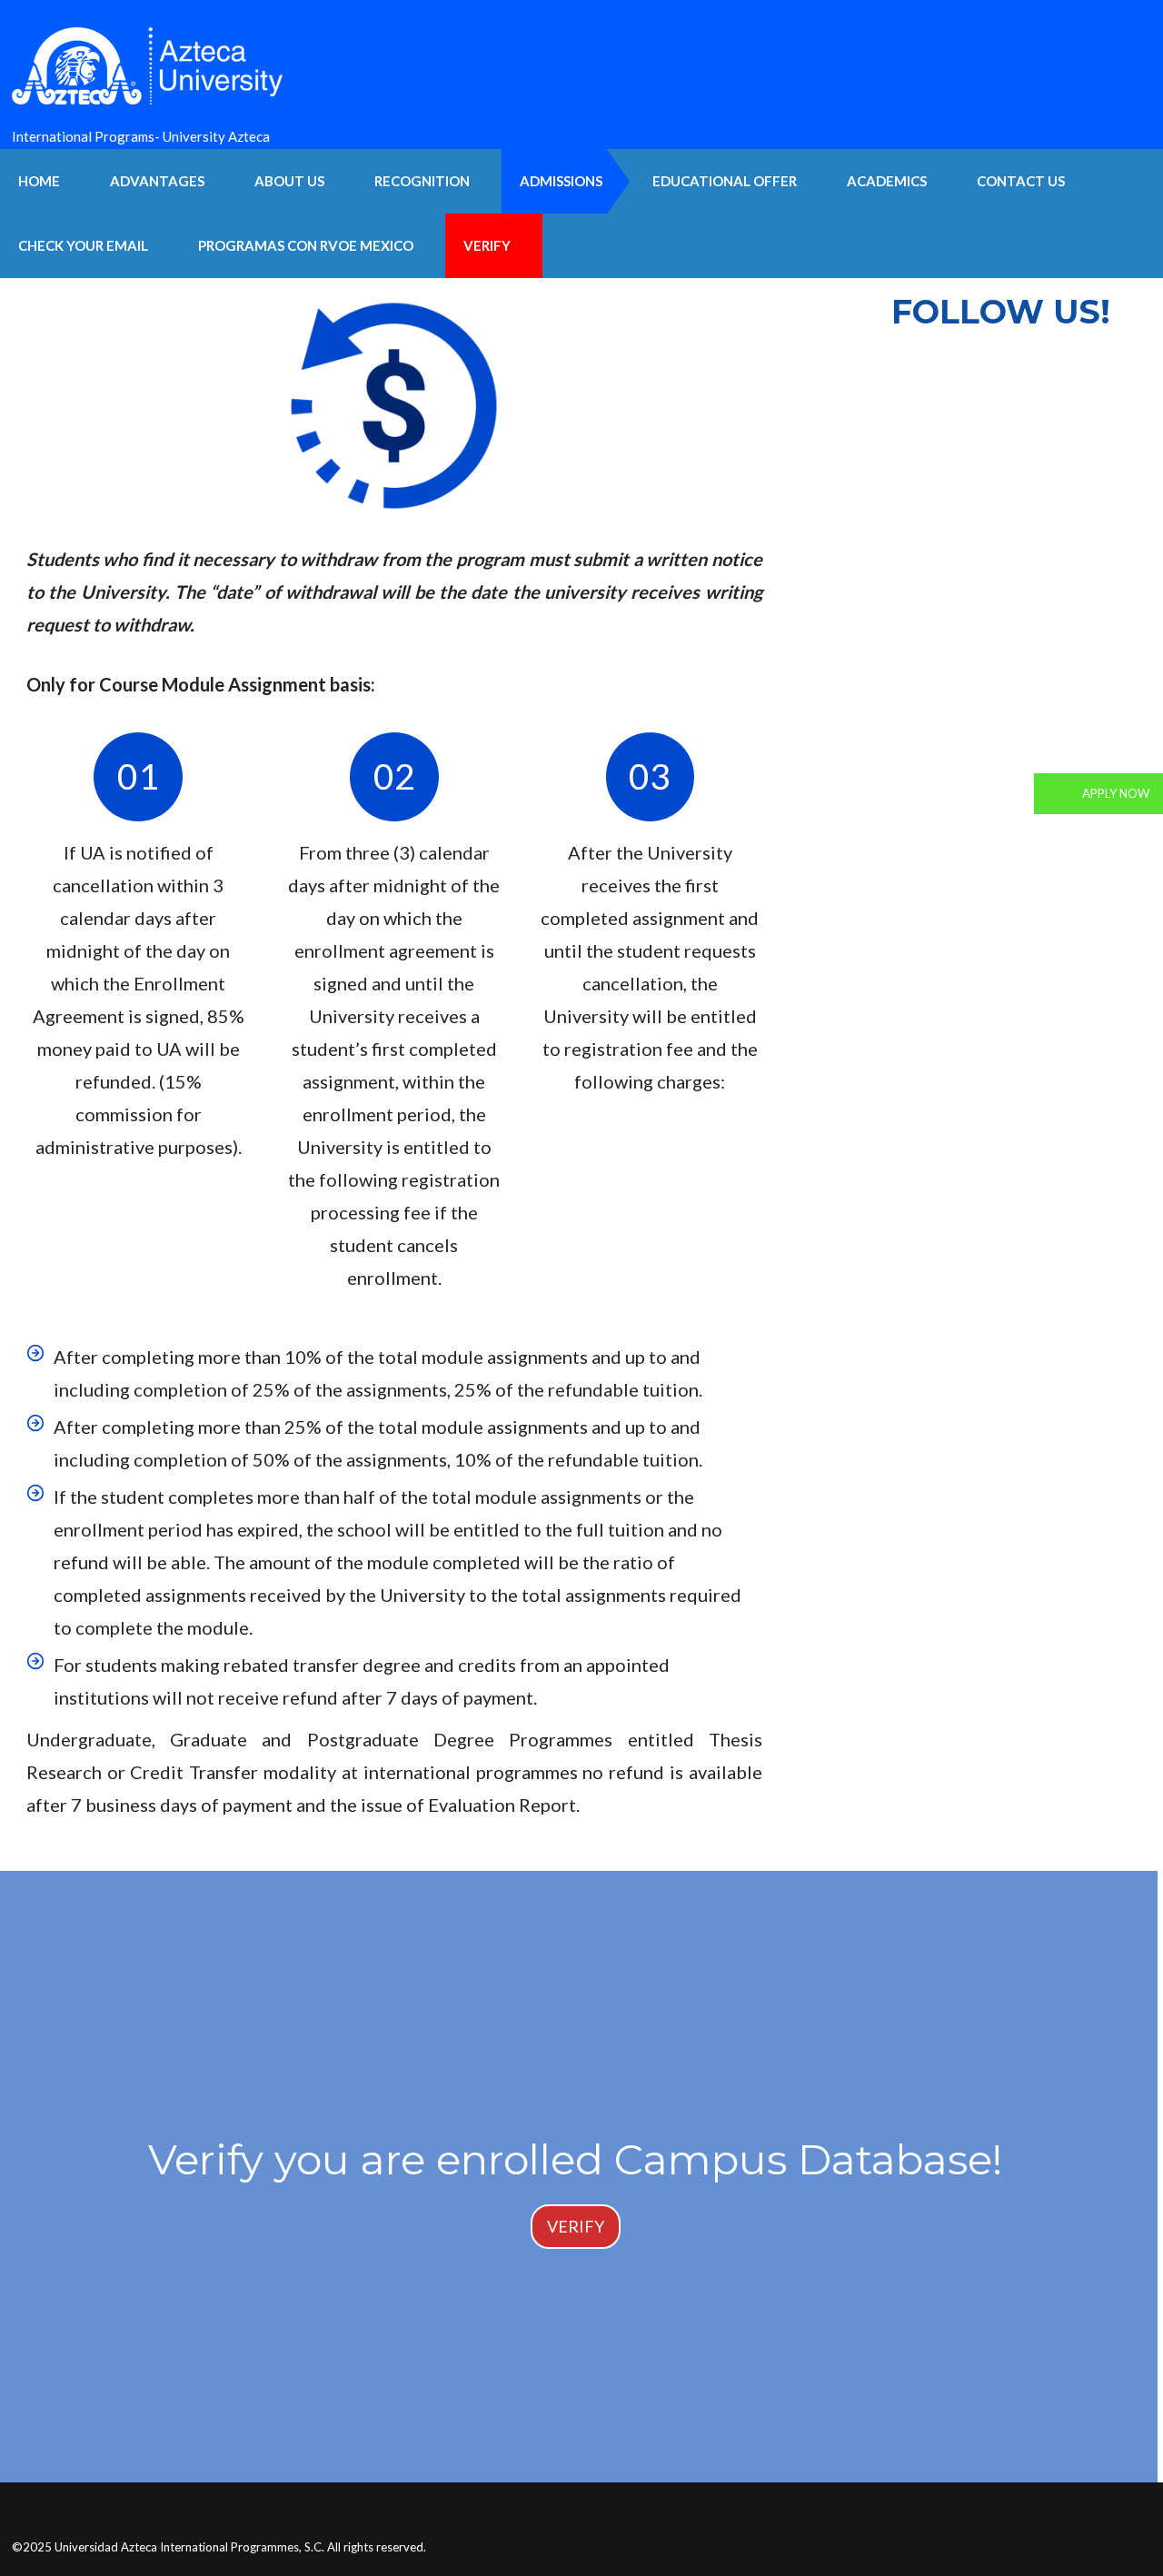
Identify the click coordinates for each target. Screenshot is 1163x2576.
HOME (39, 181)
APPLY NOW (1114, 793)
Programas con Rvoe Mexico (306, 245)
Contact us (1021, 181)
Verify (487, 245)
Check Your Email (83, 245)
